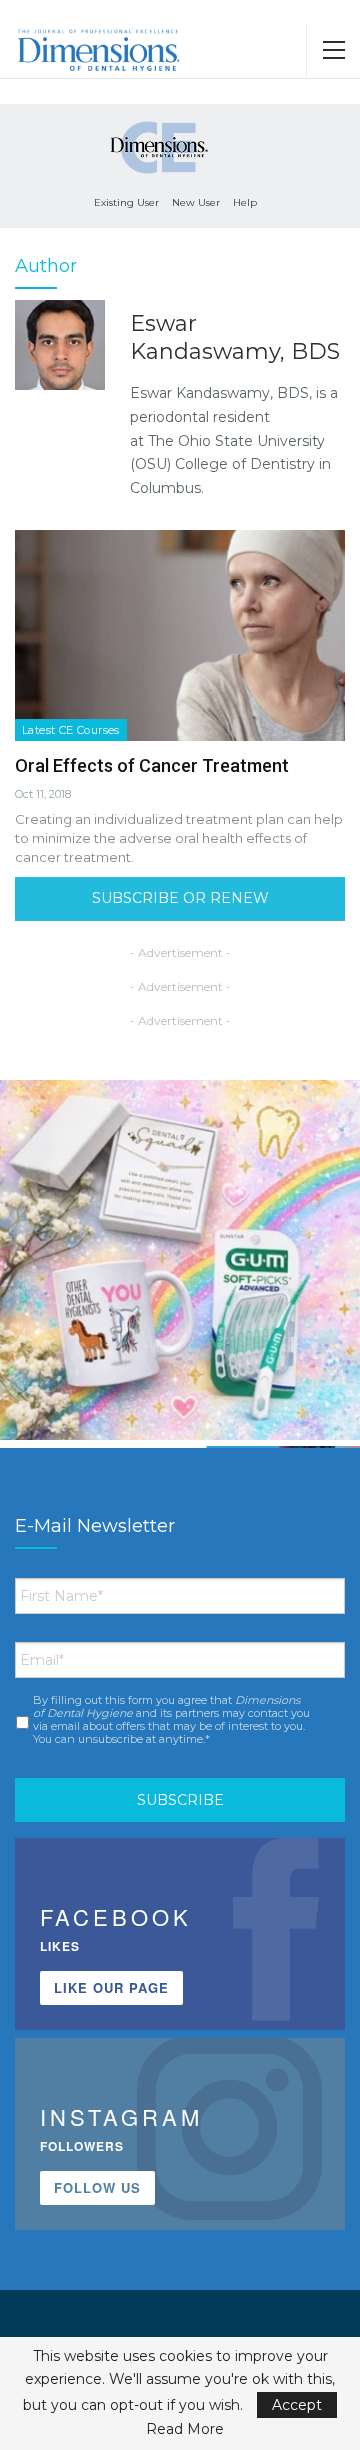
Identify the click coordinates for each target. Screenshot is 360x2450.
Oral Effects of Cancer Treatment (152, 765)
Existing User (126, 202)
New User (196, 202)
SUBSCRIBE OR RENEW (180, 898)
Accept (297, 2405)
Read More (185, 2429)
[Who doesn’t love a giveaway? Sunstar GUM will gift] (180, 1260)
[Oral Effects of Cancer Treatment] (180, 635)
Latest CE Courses (71, 730)
